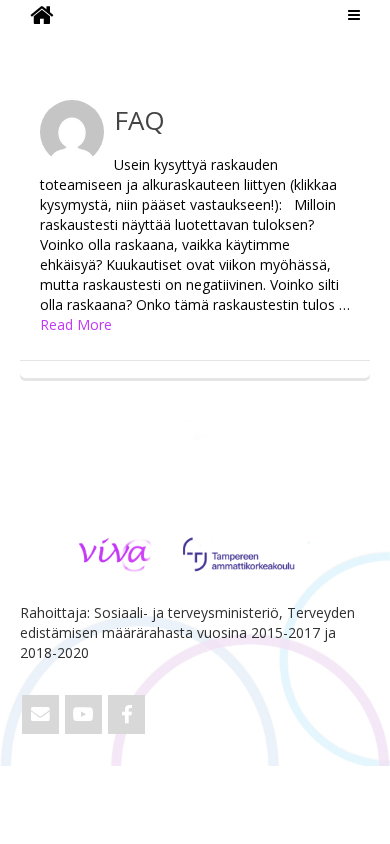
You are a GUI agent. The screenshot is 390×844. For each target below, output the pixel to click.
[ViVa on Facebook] (126, 714)
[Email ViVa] (40, 714)
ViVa (53, 45)
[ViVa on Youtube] (83, 714)
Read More (76, 324)
